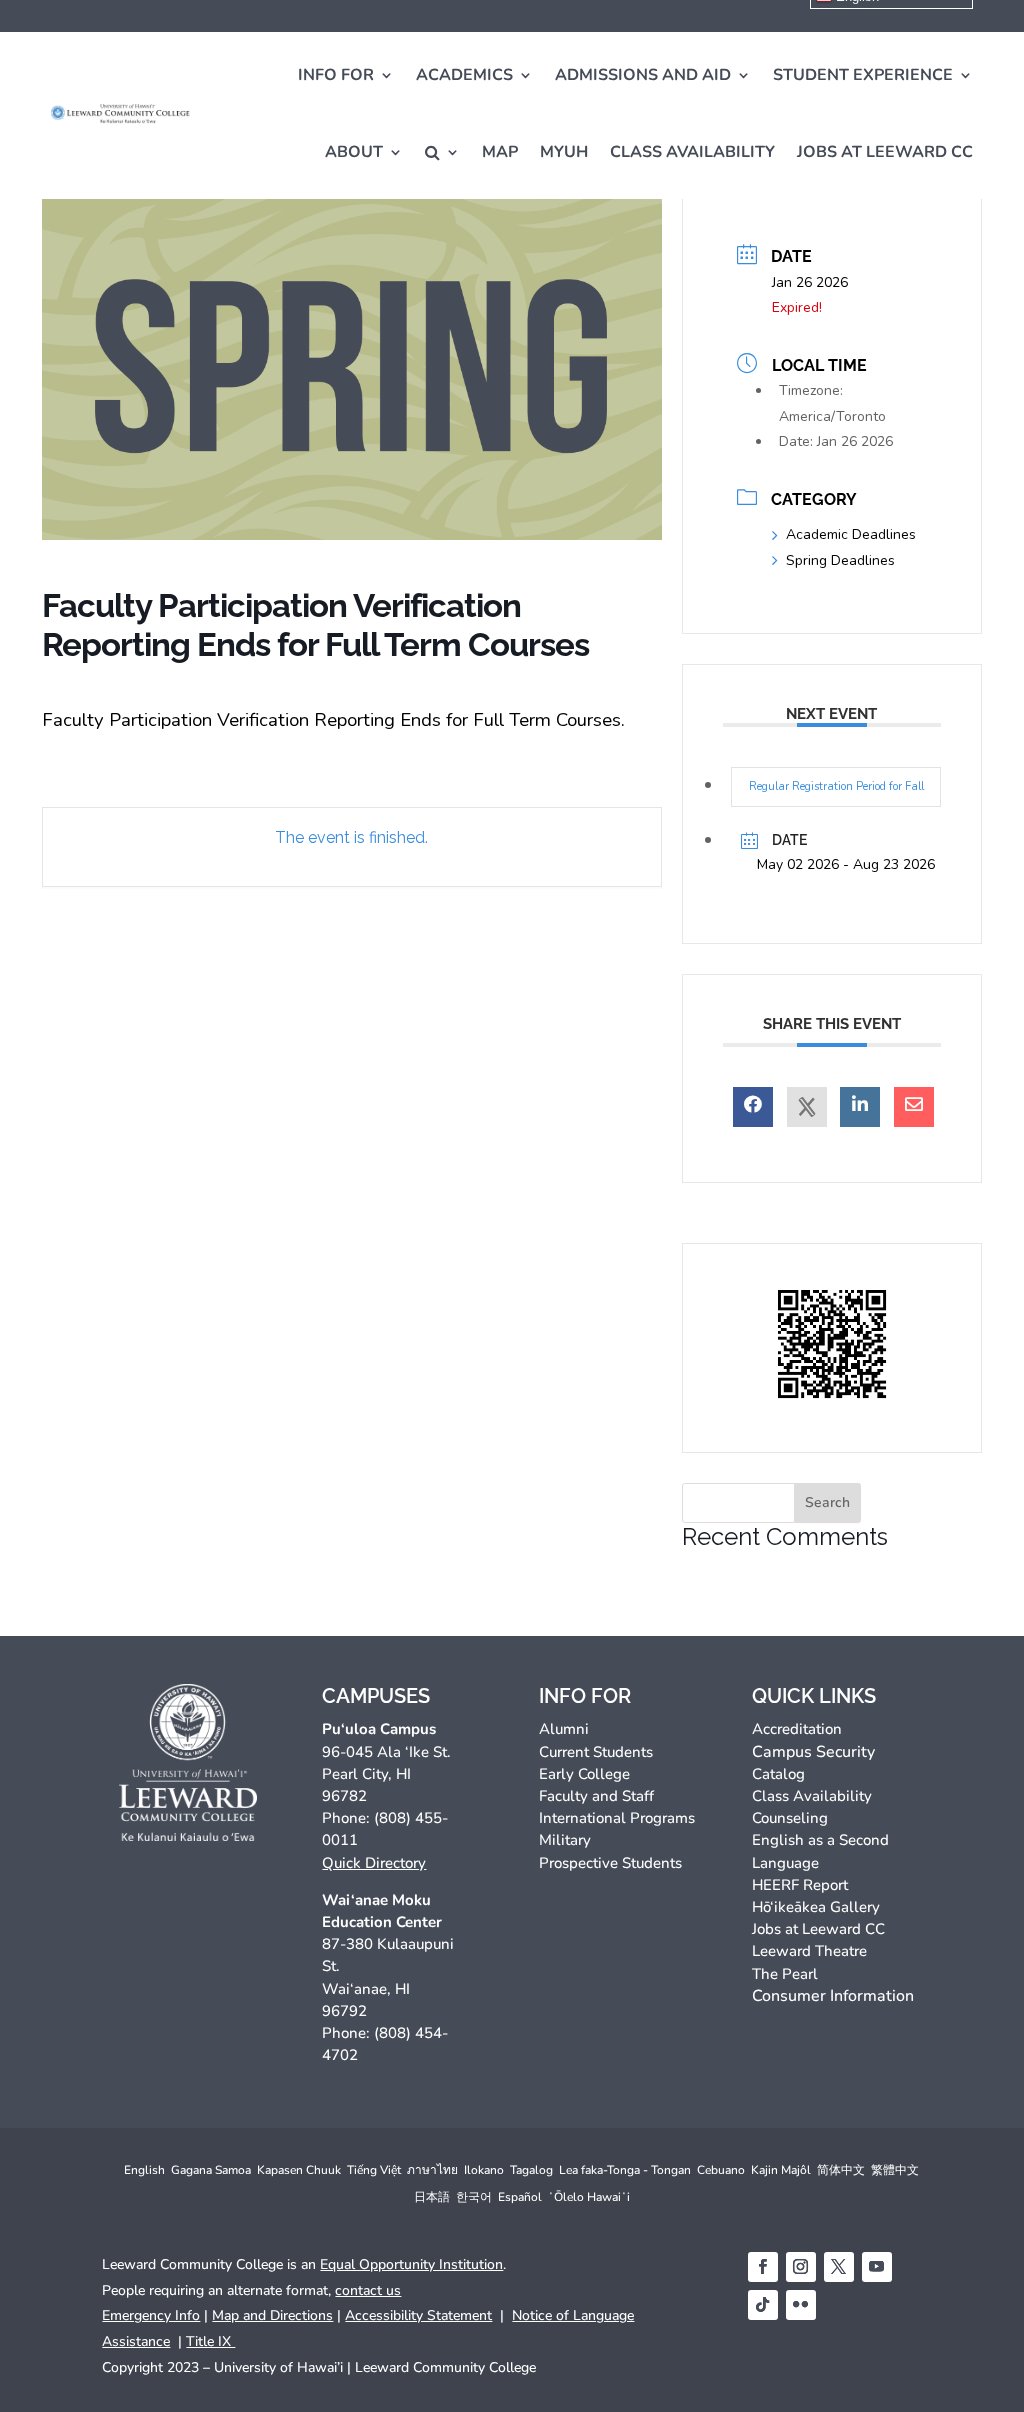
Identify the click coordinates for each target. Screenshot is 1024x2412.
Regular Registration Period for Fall (836, 786)
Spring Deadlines (840, 560)
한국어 (474, 2197)
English (144, 2170)
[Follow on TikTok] (763, 2305)
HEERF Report (800, 1885)
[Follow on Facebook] (763, 2267)
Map (500, 152)
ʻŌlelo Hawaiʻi (589, 2197)
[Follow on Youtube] (877, 2267)
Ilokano (484, 2170)
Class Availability (692, 152)
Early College (584, 1774)
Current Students (596, 1752)
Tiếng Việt (374, 2170)
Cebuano (721, 2170)
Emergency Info (151, 2315)
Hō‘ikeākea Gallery (816, 1907)
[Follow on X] (839, 2267)
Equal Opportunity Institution (411, 2264)
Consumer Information (833, 1996)
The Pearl (785, 1974)
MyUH (564, 152)
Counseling (790, 1818)
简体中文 (841, 2170)
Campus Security (813, 1752)
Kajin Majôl (781, 2170)
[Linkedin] (860, 1107)
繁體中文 (895, 2170)
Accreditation (797, 1729)
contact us (368, 2290)
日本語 (432, 2197)
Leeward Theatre (809, 1951)
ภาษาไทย (432, 2170)
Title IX (210, 2341)
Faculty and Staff (596, 1796)
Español (520, 2197)
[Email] (914, 1107)
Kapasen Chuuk (299, 2170)
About (354, 152)
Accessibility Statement (418, 2315)
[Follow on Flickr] (801, 2305)
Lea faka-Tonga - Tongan (625, 2170)
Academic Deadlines (851, 534)
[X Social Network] (807, 1107)
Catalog (778, 1774)
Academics (464, 75)
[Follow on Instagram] (801, 2267)
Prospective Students (610, 1863)
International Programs (617, 1818)
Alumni (564, 1729)
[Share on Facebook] (753, 1107)
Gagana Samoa (211, 2170)
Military (565, 1840)
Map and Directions (272, 2315)
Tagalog (531, 2170)
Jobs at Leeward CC (885, 152)
